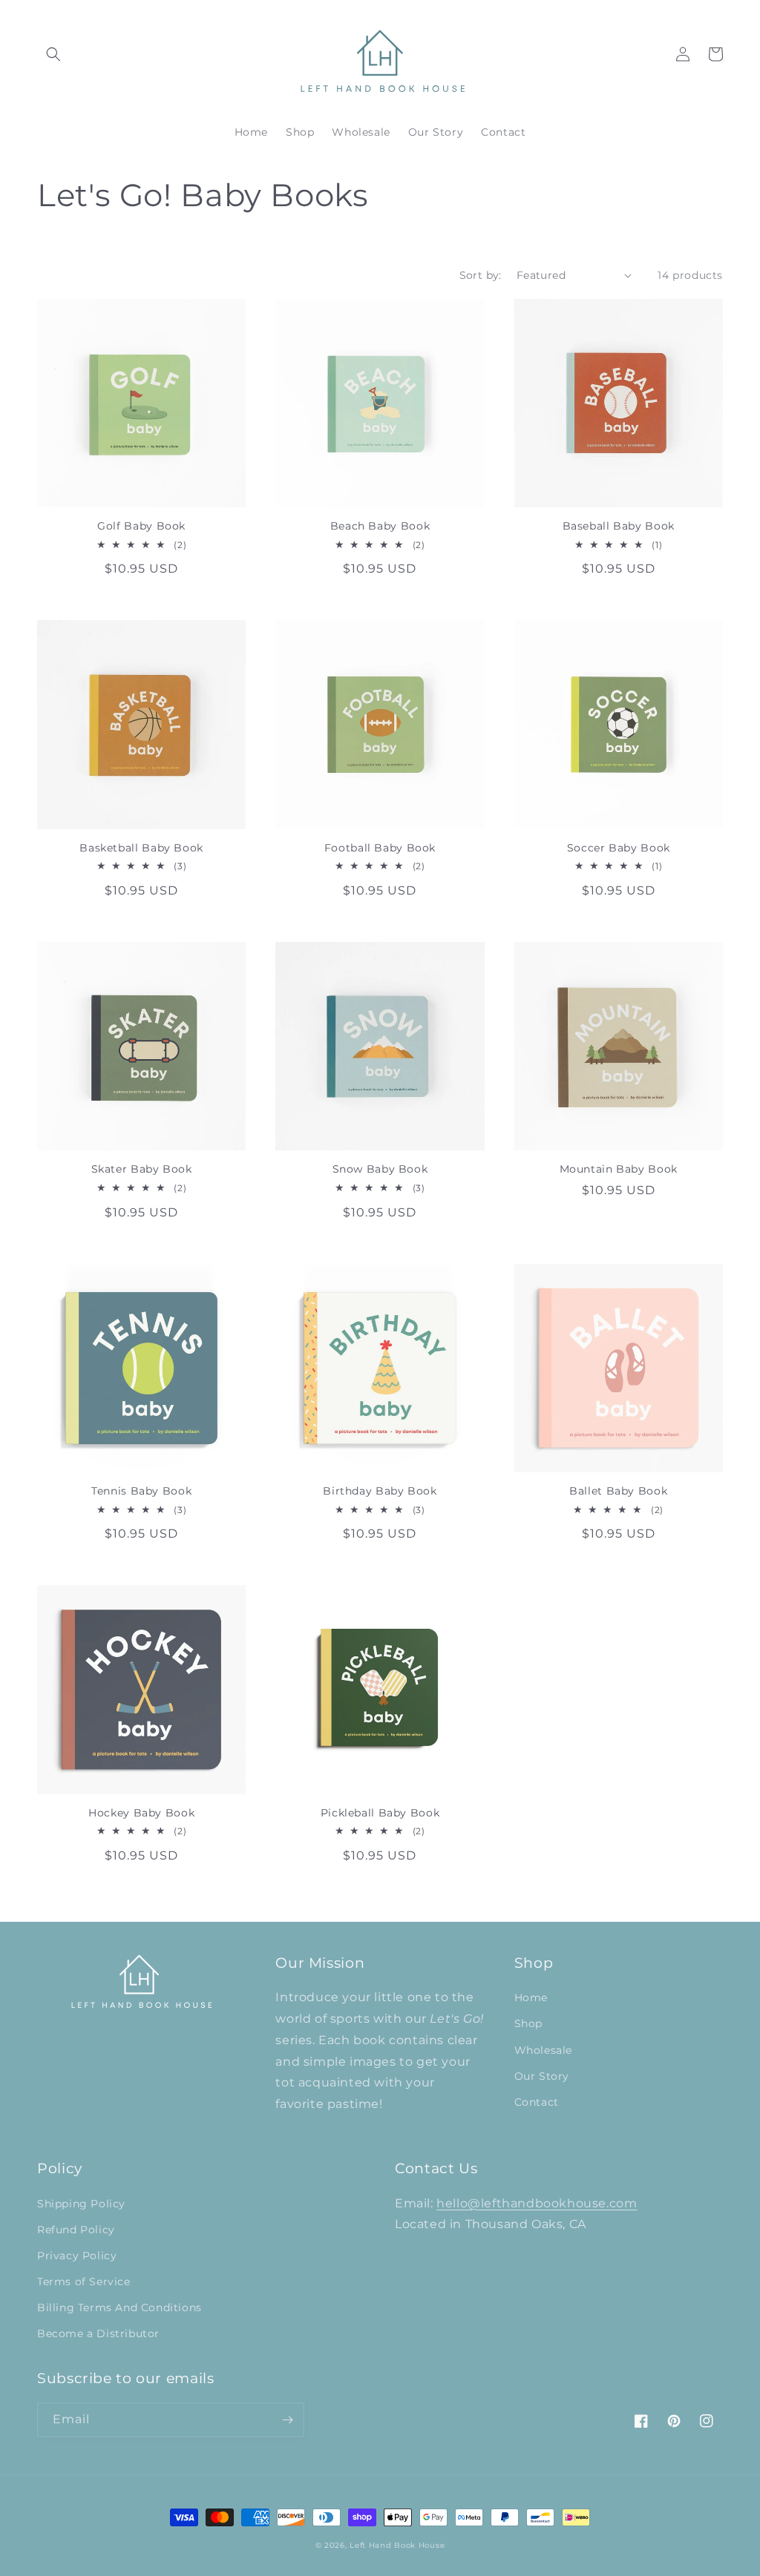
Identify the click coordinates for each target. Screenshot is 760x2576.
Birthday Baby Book (380, 1491)
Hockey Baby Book (141, 1813)
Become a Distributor (98, 2333)
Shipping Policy (81, 2204)
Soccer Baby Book (619, 848)
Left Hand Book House (397, 2545)
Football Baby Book (380, 848)
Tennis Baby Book (141, 1491)
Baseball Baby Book (619, 526)
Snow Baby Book (380, 1169)
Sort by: (481, 275)
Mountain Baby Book (619, 1169)
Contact (537, 2102)
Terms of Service (84, 2282)
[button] (53, 54)
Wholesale (543, 2050)
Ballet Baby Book (618, 1491)
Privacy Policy (77, 2256)
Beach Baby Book (380, 526)
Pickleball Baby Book (380, 1813)
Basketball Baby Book (141, 848)
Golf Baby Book (141, 526)
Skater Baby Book (142, 1169)
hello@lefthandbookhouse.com (537, 2203)
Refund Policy (76, 2230)
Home (531, 1997)
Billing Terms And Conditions (119, 2307)
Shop (528, 2023)
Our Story (542, 2076)
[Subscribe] (287, 2420)
